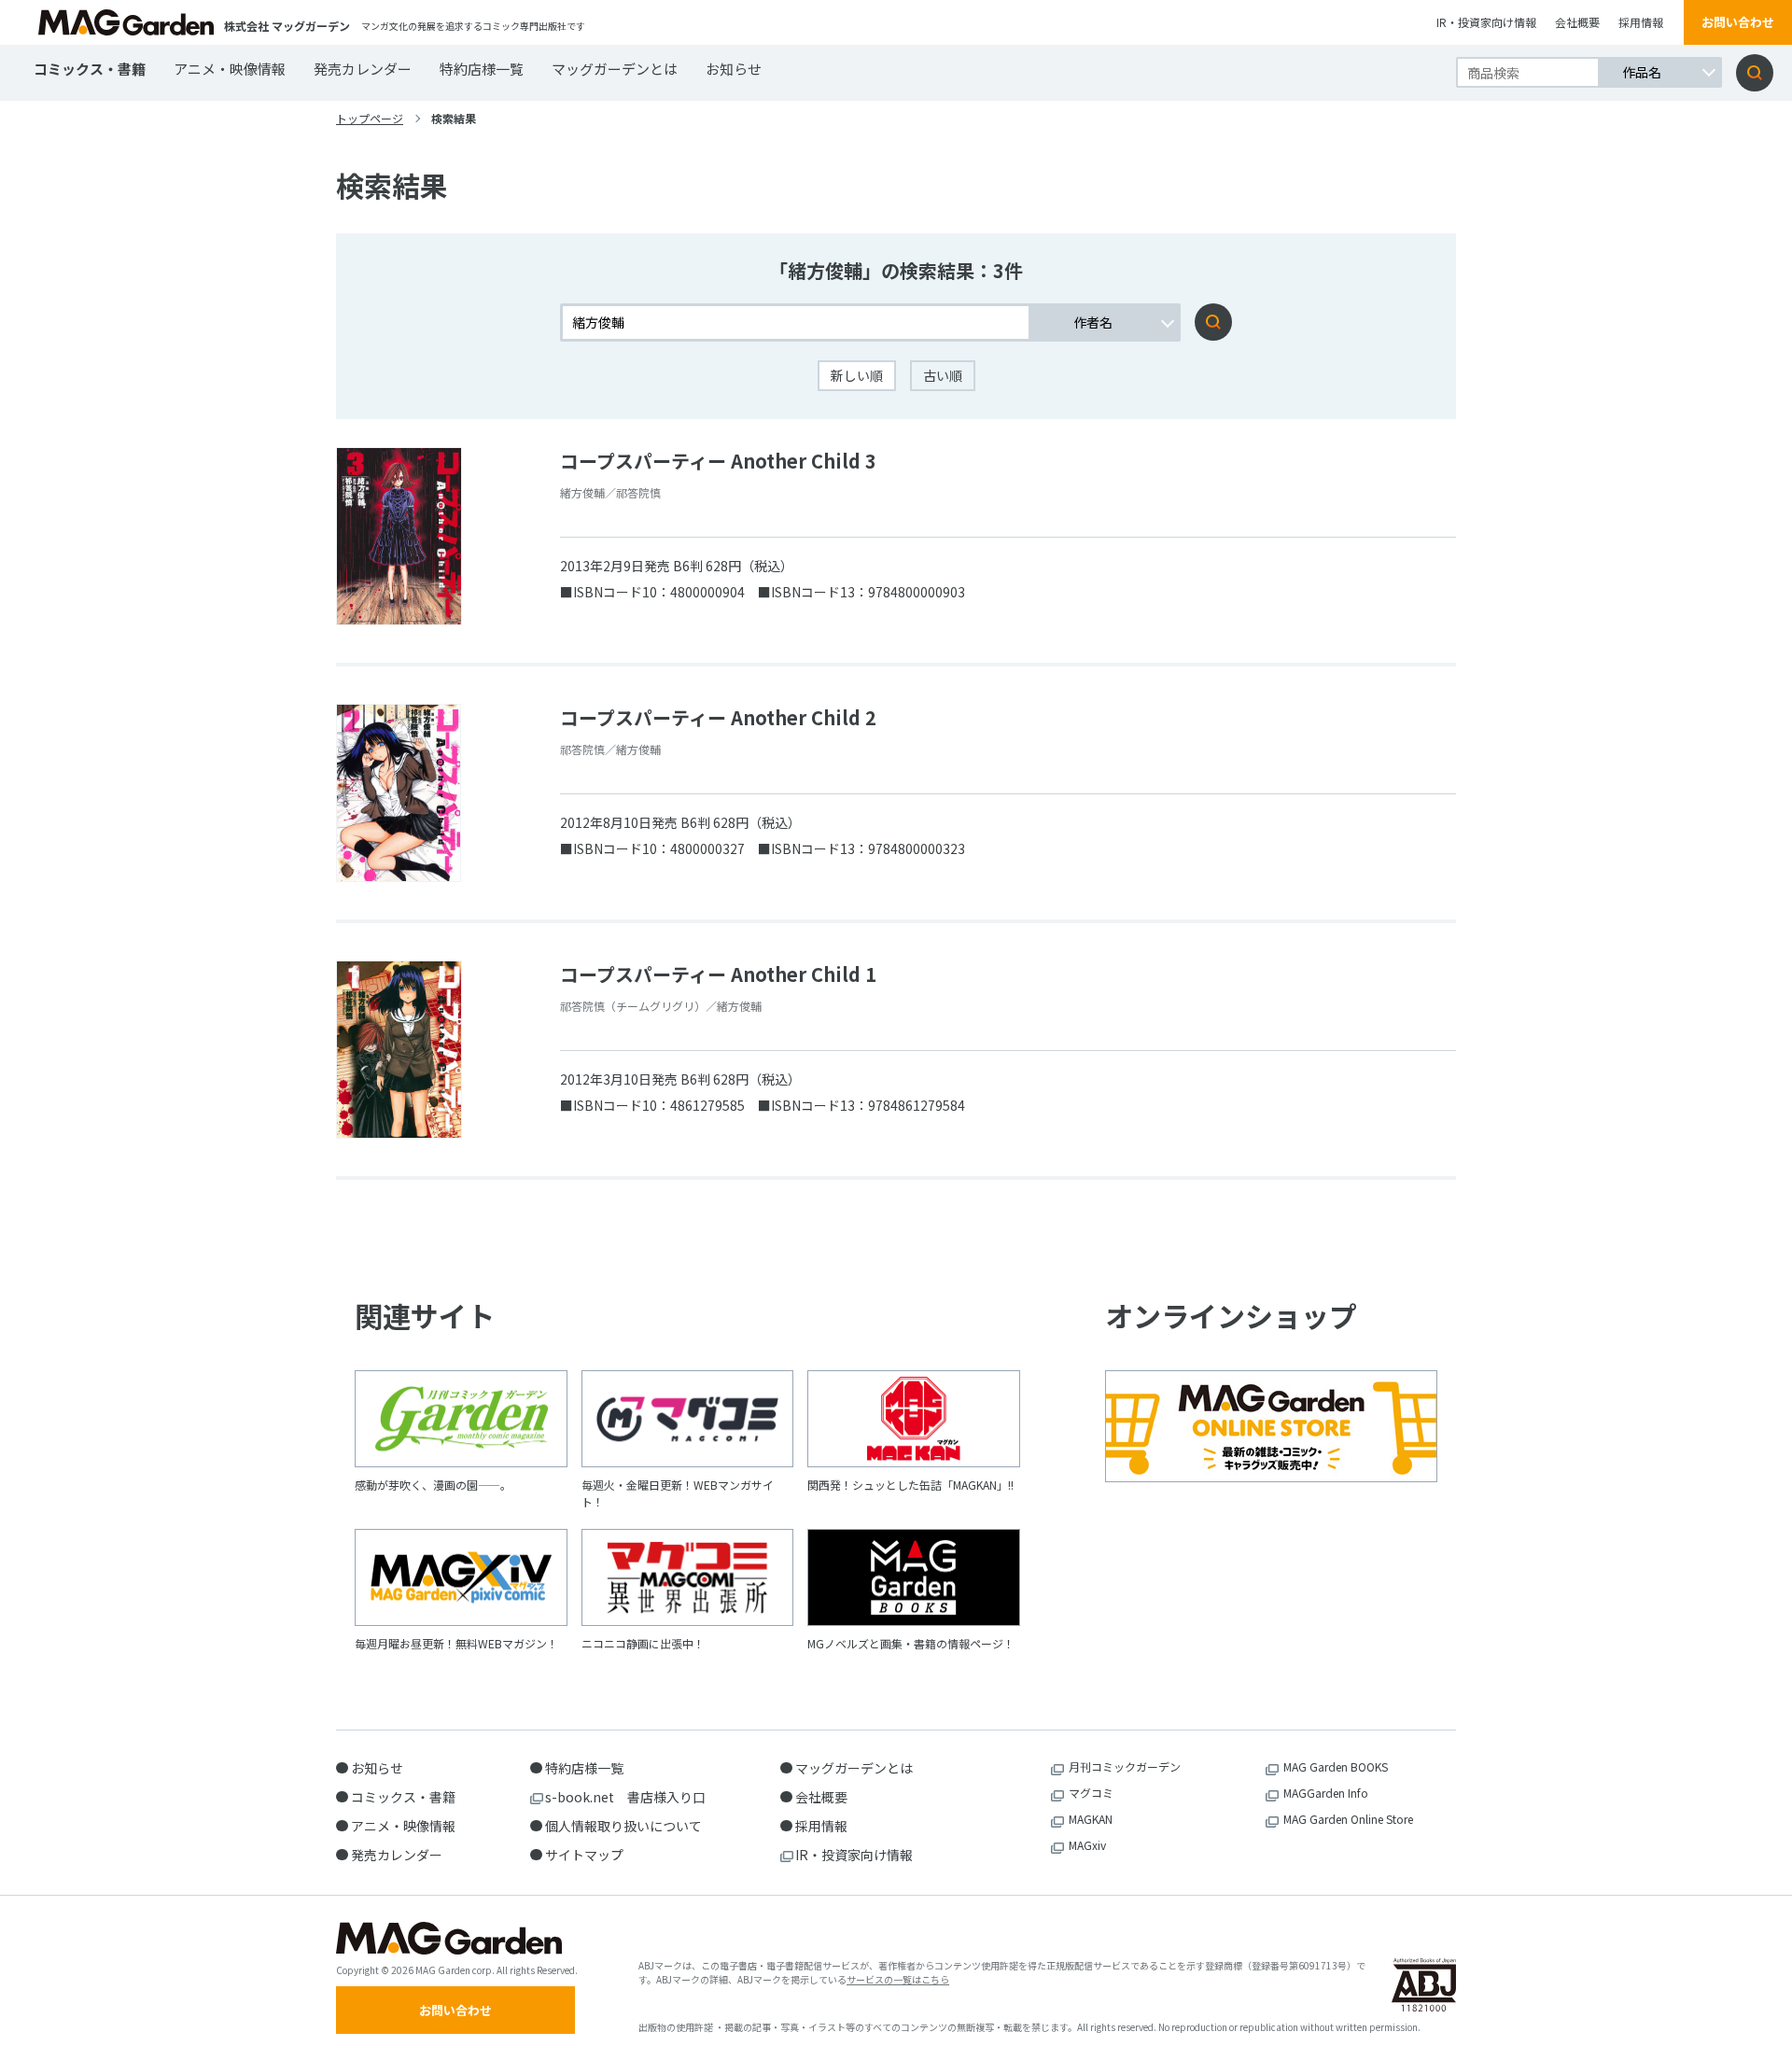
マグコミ (1091, 1793)
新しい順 (857, 375)
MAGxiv (1087, 1845)
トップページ (370, 118)
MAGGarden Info (1326, 1793)
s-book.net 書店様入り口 (625, 1797)
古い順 (943, 375)
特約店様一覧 (482, 69)
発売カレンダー (363, 69)
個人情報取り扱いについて (623, 1826)
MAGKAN (1091, 1819)
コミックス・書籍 (90, 69)
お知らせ (734, 69)
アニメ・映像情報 (230, 69)
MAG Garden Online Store (1348, 1819)
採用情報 (1641, 22)
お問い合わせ (1738, 22)
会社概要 (1577, 22)
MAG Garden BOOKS (1336, 1766)
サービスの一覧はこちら (898, 1979)
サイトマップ (584, 1855)
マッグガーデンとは (615, 69)
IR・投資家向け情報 (1486, 22)
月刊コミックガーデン (1125, 1766)
